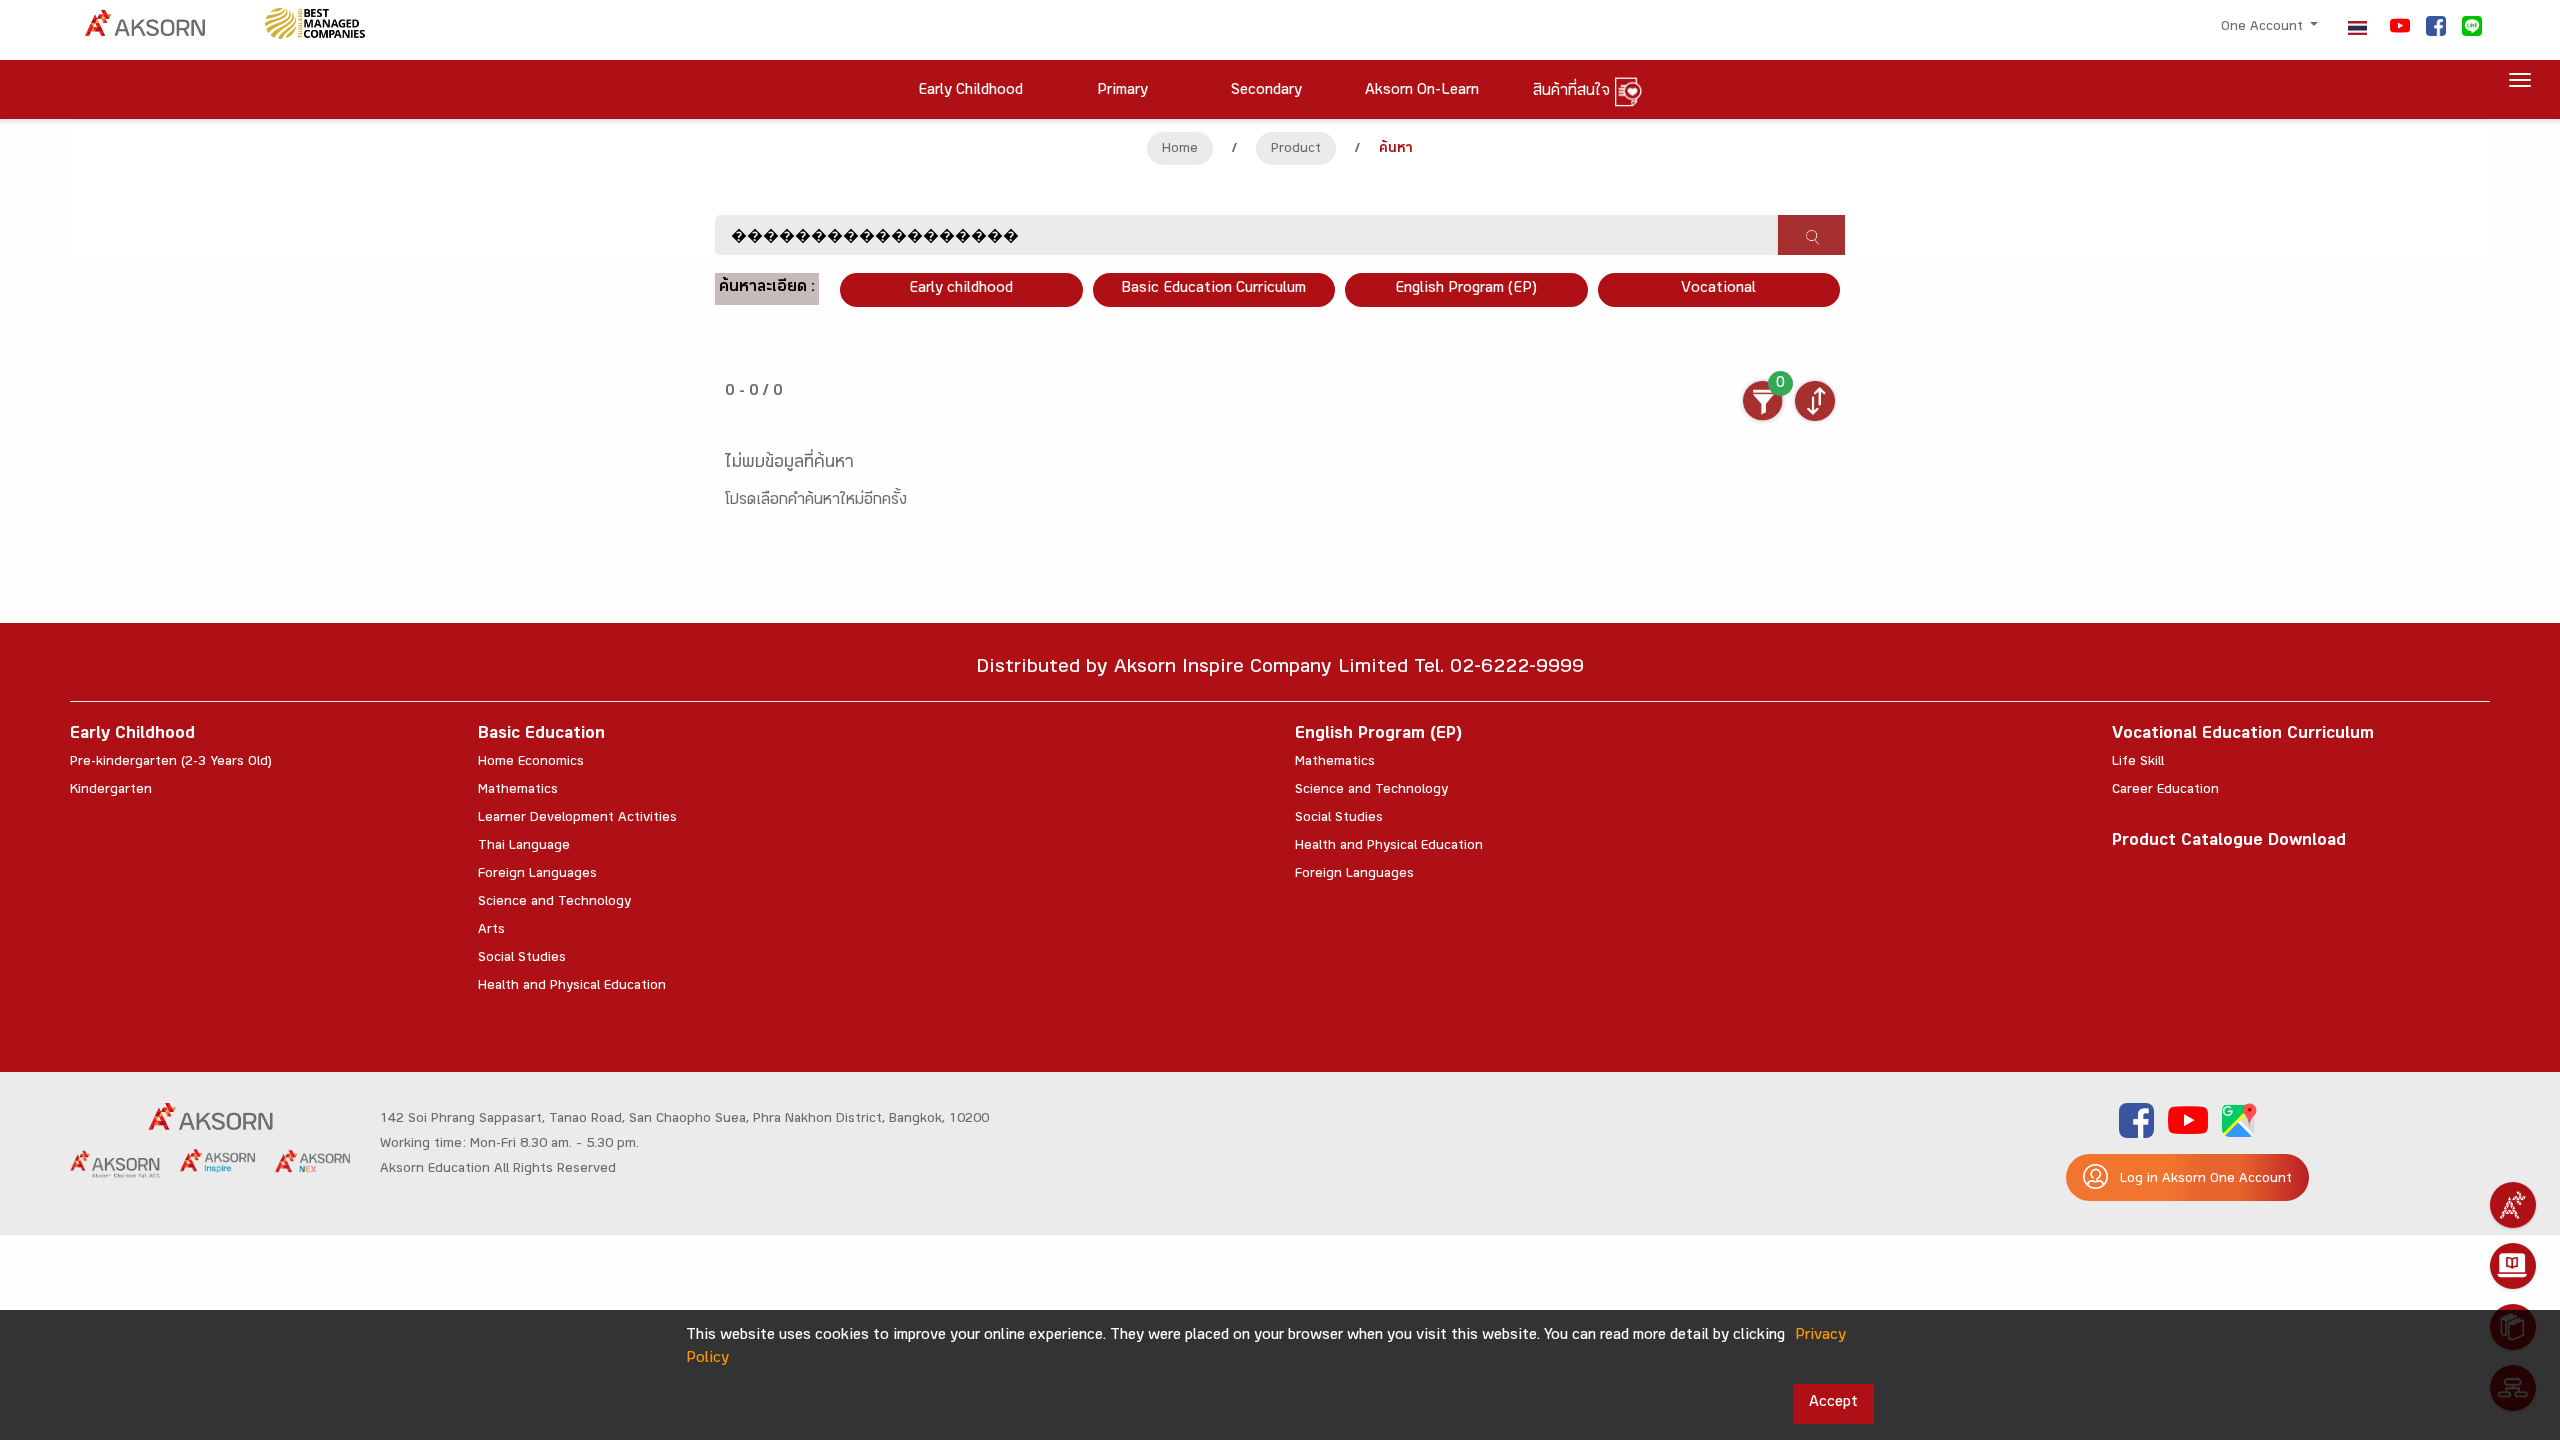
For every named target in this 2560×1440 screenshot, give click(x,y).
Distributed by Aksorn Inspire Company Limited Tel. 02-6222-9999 (1280, 669)
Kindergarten (111, 791)
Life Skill (2138, 763)
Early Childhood (132, 735)
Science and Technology (554, 903)
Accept (1833, 1403)
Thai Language (524, 847)
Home (1180, 150)
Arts (491, 931)
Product (1296, 150)
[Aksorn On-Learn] (2513, 1266)
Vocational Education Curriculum (2243, 735)
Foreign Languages (537, 875)
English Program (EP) (1466, 289)
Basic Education (541, 735)
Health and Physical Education (572, 987)
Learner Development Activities (577, 819)
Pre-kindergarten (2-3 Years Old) (171, 763)
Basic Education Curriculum (1213, 289)
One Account (2264, 28)
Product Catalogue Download (2229, 842)
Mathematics (518, 791)
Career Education (2165, 791)
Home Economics (531, 763)
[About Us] (2513, 1205)
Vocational (1718, 289)
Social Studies (522, 959)
